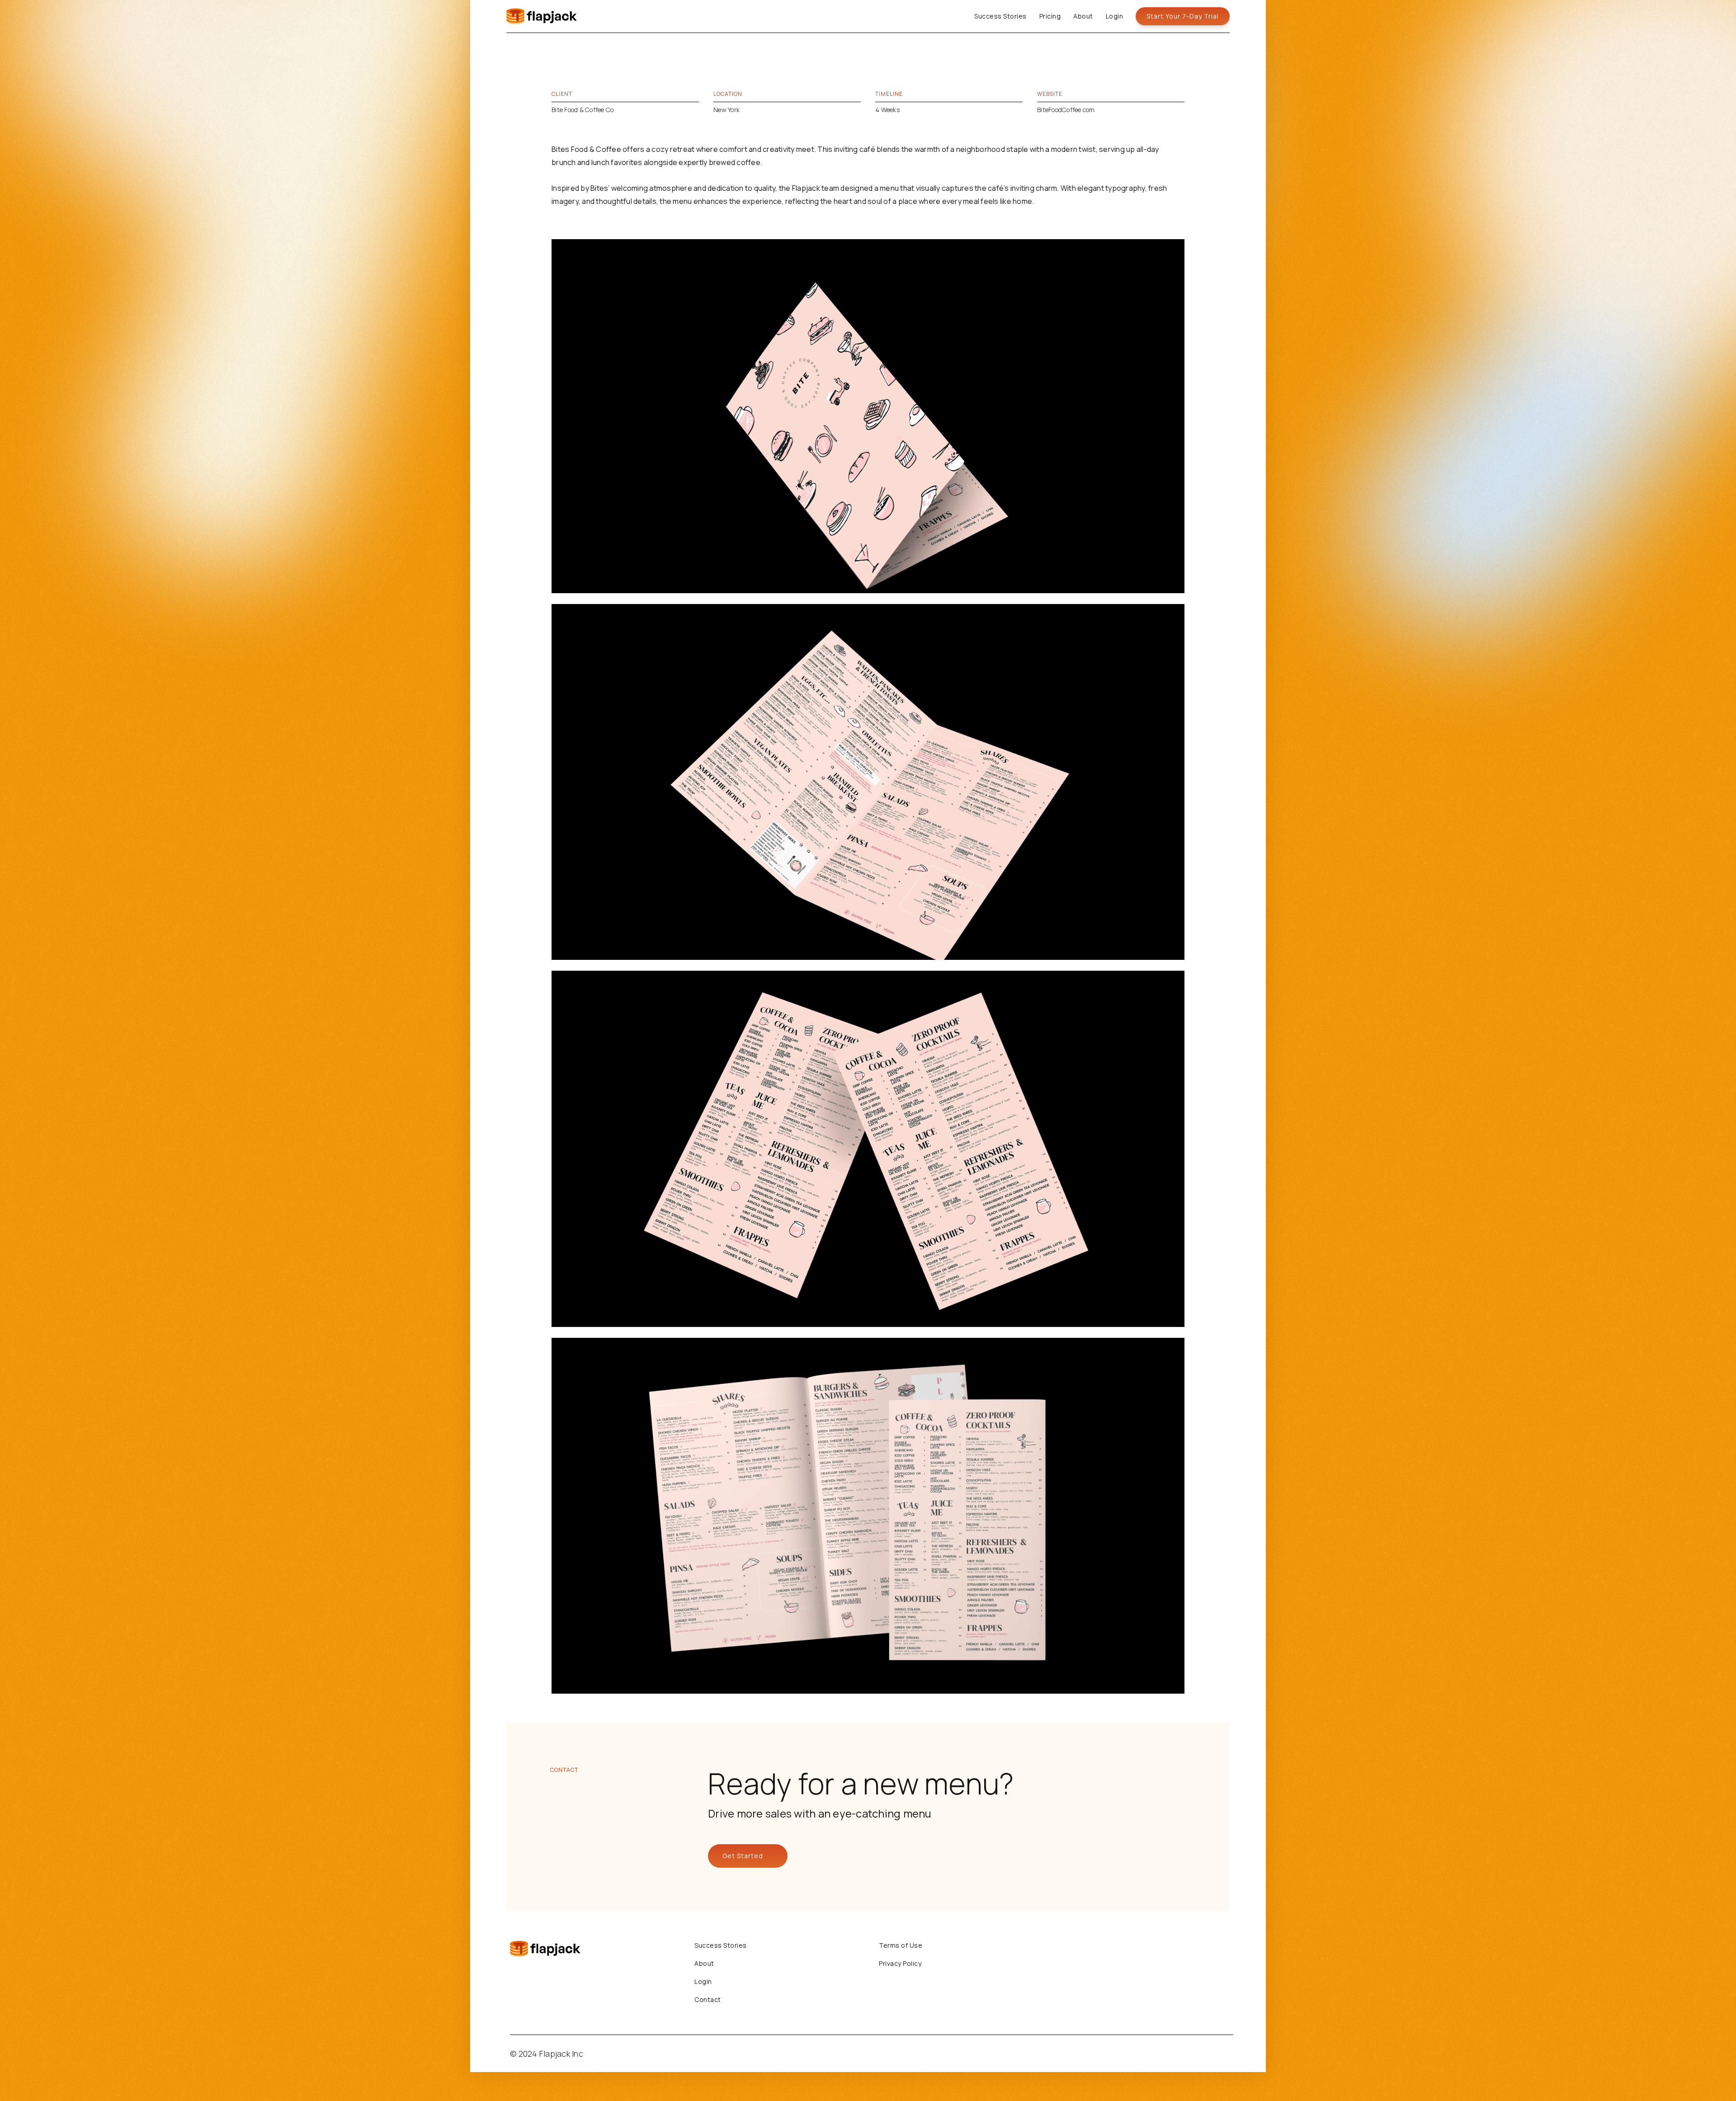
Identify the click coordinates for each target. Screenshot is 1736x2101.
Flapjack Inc (561, 2054)
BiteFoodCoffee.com (1066, 110)
